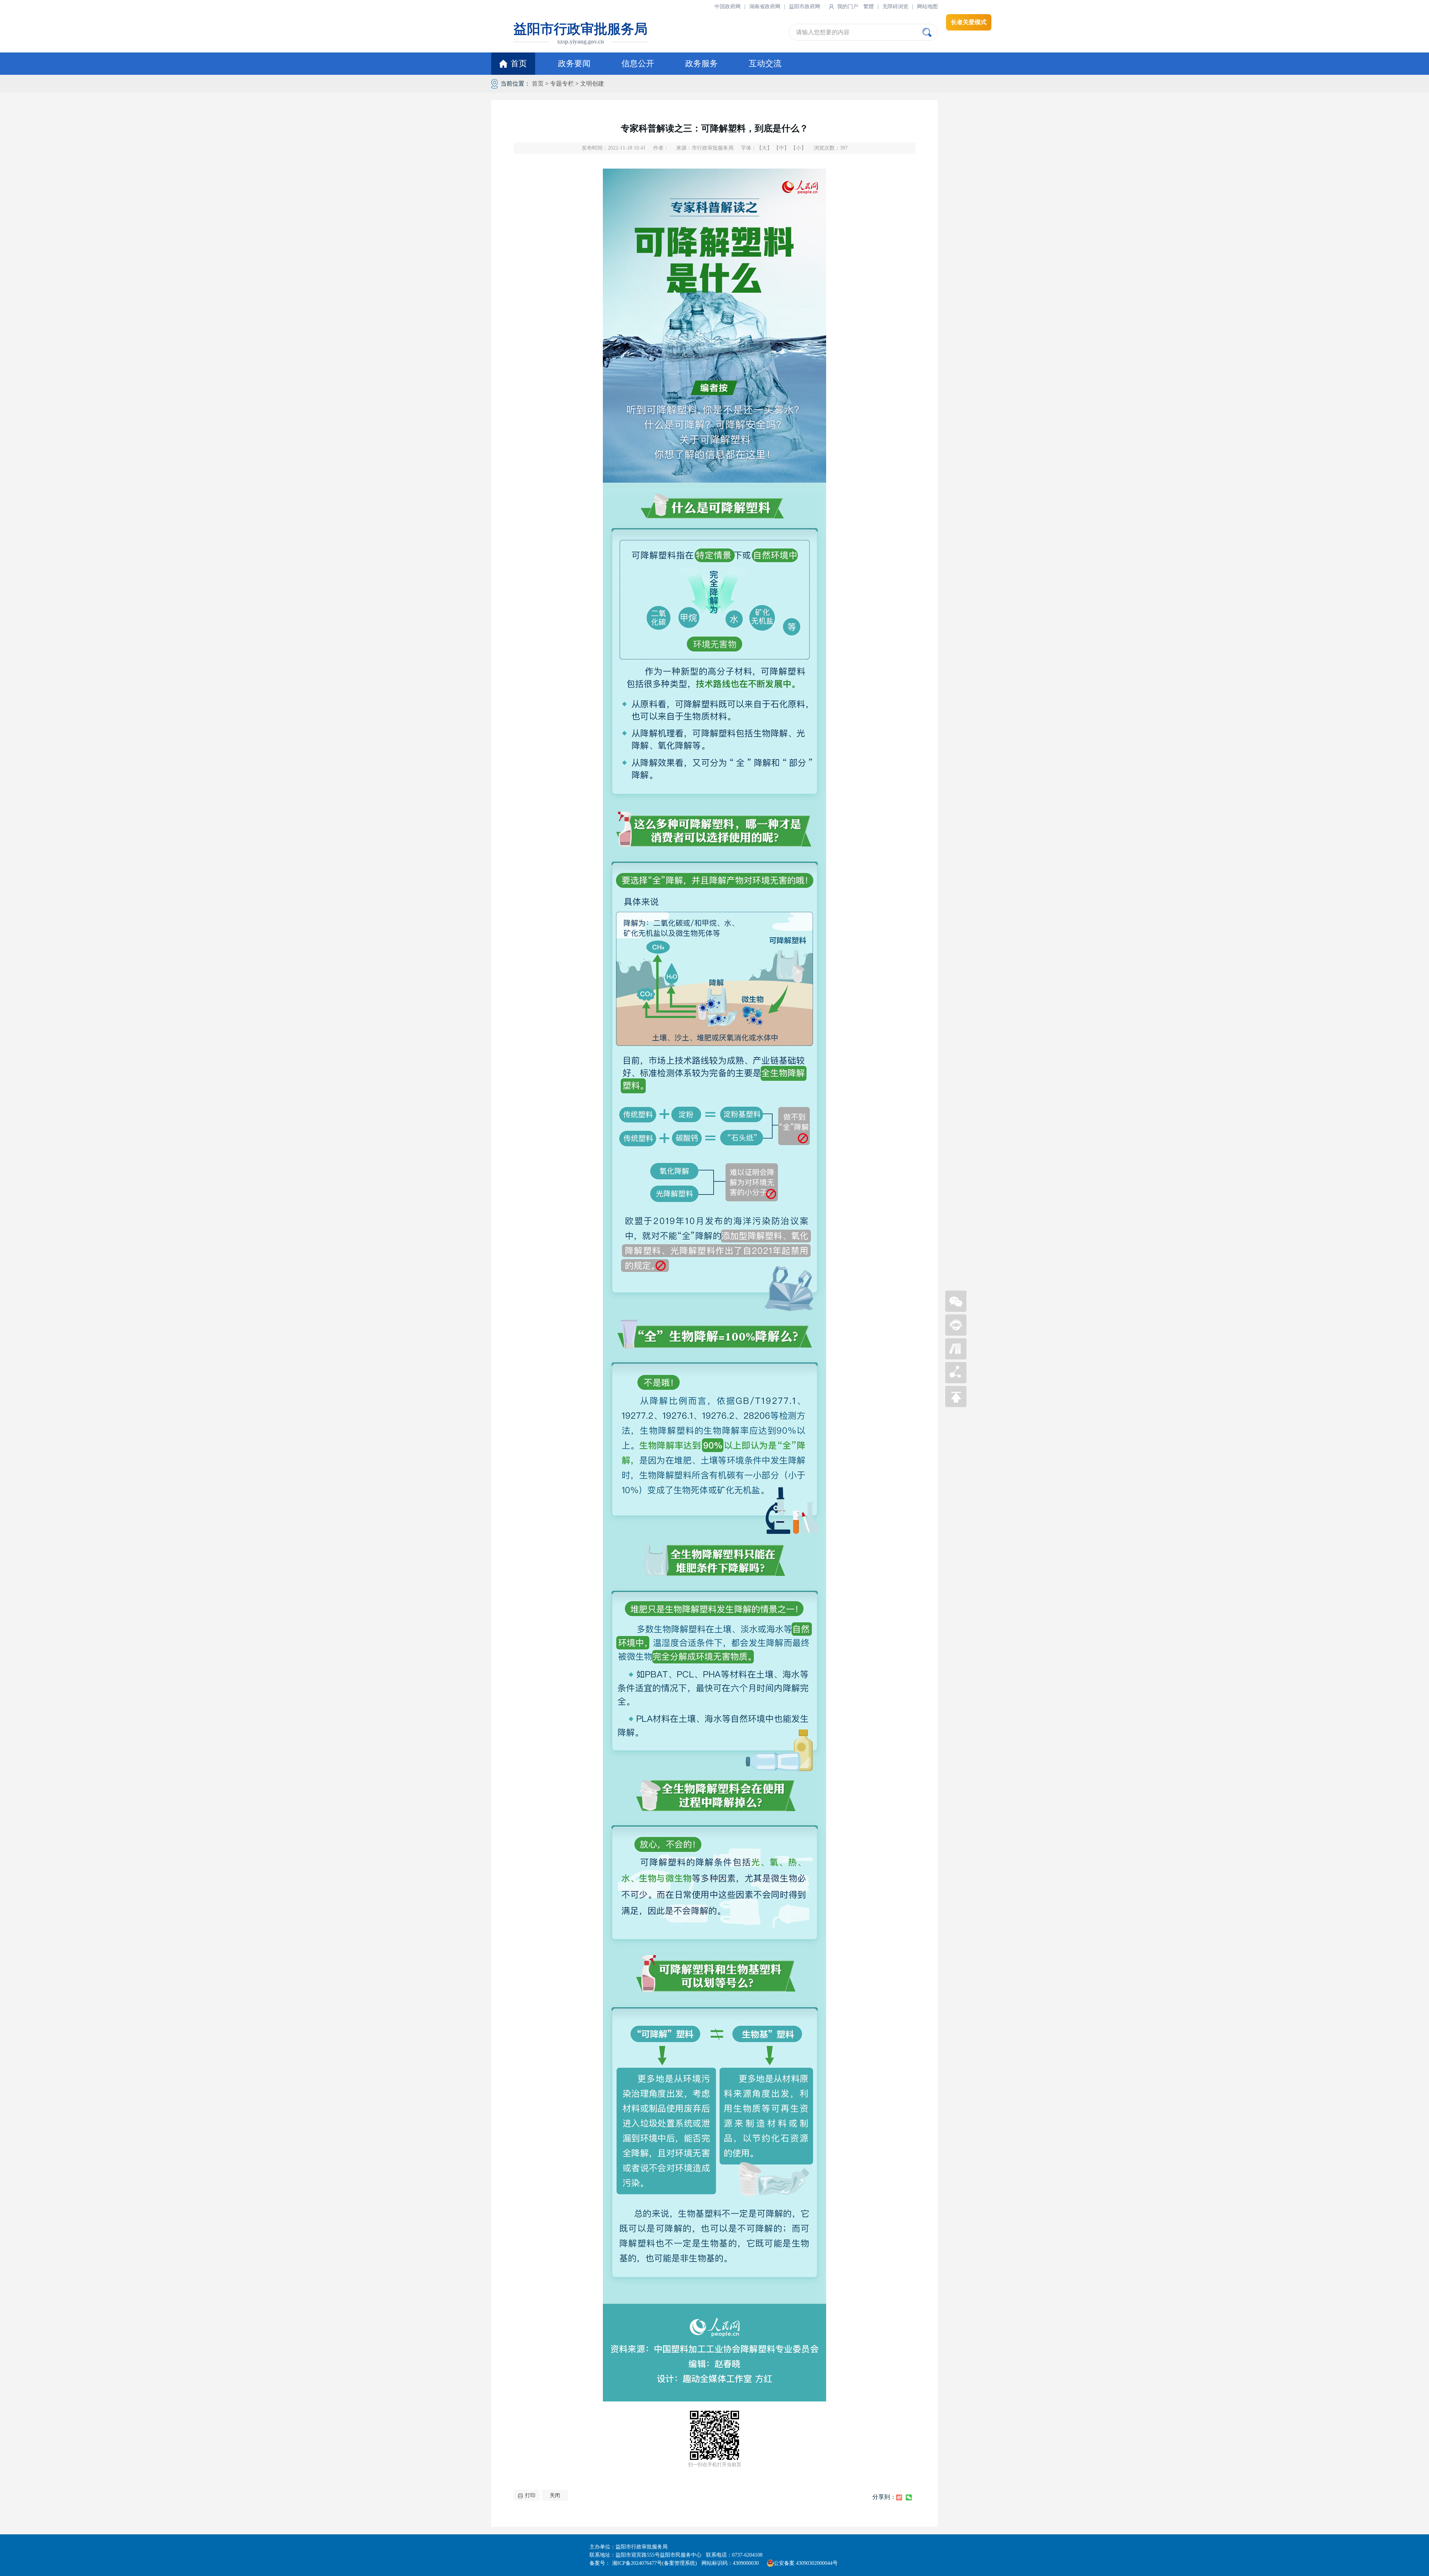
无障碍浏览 (895, 7)
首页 (519, 63)
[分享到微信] (909, 2497)
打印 (530, 2495)
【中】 (781, 148)
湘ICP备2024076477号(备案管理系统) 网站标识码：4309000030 (688, 2563)
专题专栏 (562, 84)
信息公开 (638, 63)
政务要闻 (574, 63)
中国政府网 (728, 7)
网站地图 (927, 7)
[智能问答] (956, 1334)
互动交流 (765, 63)
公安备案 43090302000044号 (806, 2563)
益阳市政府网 (805, 7)
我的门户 (848, 7)
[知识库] (956, 1357)
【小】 (799, 148)
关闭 (555, 2495)
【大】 (764, 148)
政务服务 (701, 63)
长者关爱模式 (969, 22)
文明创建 (592, 84)
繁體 (869, 7)
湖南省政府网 (765, 7)
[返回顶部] (956, 1405)
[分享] (956, 1381)
